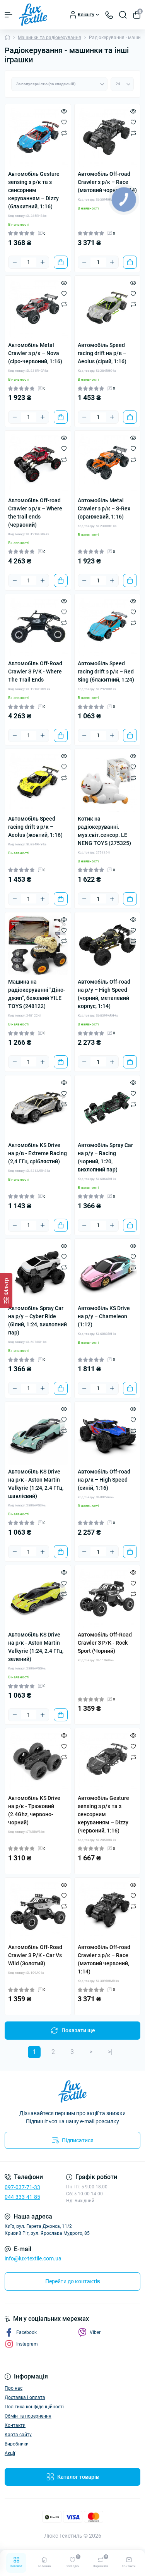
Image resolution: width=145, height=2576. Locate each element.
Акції (10, 2453)
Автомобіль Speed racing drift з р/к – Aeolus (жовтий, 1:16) (35, 827)
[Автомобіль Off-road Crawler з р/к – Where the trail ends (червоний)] (38, 464)
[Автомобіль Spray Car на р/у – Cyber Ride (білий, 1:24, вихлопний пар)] (38, 1272)
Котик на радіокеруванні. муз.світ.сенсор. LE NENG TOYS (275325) (104, 831)
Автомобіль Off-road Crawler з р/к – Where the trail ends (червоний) (35, 513)
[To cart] (61, 262)
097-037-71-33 (22, 2187)
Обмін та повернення (28, 2416)
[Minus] (15, 262)
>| (110, 2052)
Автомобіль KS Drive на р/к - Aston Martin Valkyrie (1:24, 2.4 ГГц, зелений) (36, 1647)
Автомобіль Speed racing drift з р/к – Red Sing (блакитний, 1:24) (106, 671)
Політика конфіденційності (34, 2407)
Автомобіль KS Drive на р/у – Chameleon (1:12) (104, 1316)
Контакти (15, 2425)
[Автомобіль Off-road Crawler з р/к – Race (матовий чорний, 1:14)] (107, 137)
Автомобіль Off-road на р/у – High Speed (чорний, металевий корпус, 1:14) (104, 994)
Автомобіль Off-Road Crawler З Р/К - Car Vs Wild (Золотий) (35, 1955)
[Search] (123, 15)
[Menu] (9, 15)
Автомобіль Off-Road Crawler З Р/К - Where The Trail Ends (35, 671)
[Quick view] (64, 111)
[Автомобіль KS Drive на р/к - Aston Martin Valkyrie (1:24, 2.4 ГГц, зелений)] (38, 1598)
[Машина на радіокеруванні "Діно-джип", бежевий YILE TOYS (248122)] (38, 945)
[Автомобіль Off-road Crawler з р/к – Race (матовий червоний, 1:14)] (107, 1911)
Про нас (14, 2388)
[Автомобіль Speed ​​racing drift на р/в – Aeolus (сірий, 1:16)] (107, 309)
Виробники (17, 2444)
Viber (95, 2332)
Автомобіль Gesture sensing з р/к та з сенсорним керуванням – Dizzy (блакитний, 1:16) (34, 190)
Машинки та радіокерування (49, 38)
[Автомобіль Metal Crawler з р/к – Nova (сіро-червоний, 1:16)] (38, 309)
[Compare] (64, 133)
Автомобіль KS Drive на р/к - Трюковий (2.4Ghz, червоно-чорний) (34, 1810)
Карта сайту (18, 2435)
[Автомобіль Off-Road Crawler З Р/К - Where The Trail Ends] (38, 627)
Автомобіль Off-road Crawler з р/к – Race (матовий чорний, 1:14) (107, 182)
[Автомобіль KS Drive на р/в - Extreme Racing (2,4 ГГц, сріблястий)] (38, 1108)
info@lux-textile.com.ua (33, 2258)
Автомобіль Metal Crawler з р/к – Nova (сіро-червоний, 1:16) (35, 353)
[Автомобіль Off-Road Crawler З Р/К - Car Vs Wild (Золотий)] (38, 1911)
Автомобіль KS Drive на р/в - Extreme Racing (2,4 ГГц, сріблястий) (38, 1153)
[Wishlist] (64, 122)
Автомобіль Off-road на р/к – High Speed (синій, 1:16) (104, 1480)
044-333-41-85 (22, 2197)
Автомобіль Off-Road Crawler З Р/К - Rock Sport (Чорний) (105, 1643)
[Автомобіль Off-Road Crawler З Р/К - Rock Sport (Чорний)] (107, 1598)
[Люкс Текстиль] (72, 2092)
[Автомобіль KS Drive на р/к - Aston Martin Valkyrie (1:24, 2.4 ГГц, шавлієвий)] (38, 1435)
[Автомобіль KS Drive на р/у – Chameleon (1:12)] (107, 1272)
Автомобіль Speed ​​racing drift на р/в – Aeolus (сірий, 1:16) (102, 353)
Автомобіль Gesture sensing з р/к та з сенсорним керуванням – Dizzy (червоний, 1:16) (103, 1814)
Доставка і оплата (25, 2397)
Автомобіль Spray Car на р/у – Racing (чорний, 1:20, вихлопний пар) (105, 1157)
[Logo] (33, 15)
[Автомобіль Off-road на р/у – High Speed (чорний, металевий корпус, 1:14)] (107, 945)
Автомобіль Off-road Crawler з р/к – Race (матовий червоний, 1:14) (104, 1959)
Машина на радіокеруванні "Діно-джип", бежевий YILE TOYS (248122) (37, 994)
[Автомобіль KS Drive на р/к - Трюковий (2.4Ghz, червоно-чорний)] (38, 1761)
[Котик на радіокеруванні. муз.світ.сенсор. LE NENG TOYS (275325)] (107, 782)
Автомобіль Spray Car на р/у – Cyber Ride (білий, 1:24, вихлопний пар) (38, 1320)
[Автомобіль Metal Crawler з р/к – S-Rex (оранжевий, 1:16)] (107, 464)
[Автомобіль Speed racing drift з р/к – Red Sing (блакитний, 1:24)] (107, 627)
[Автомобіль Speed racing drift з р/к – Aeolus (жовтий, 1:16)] (38, 782)
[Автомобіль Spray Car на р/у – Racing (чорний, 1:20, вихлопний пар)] (107, 1108)
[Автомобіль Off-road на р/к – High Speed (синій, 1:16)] (107, 1435)
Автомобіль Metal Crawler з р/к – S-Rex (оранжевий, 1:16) (104, 508)
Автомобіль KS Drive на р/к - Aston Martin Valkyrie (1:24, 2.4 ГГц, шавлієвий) (36, 1484)
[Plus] (43, 262)
